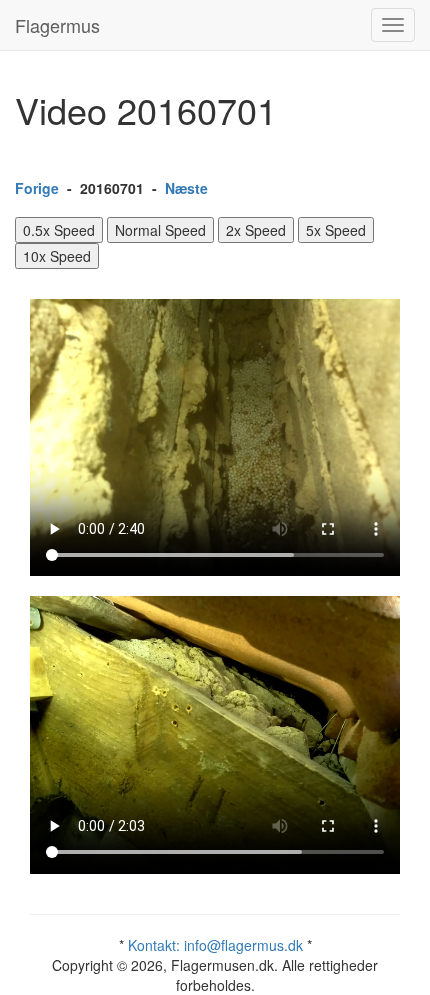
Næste (186, 188)
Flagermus (57, 25)
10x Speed (57, 256)
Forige (37, 188)
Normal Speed (160, 230)
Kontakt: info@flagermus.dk (215, 945)
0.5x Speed (59, 230)
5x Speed (336, 230)
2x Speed (256, 230)
